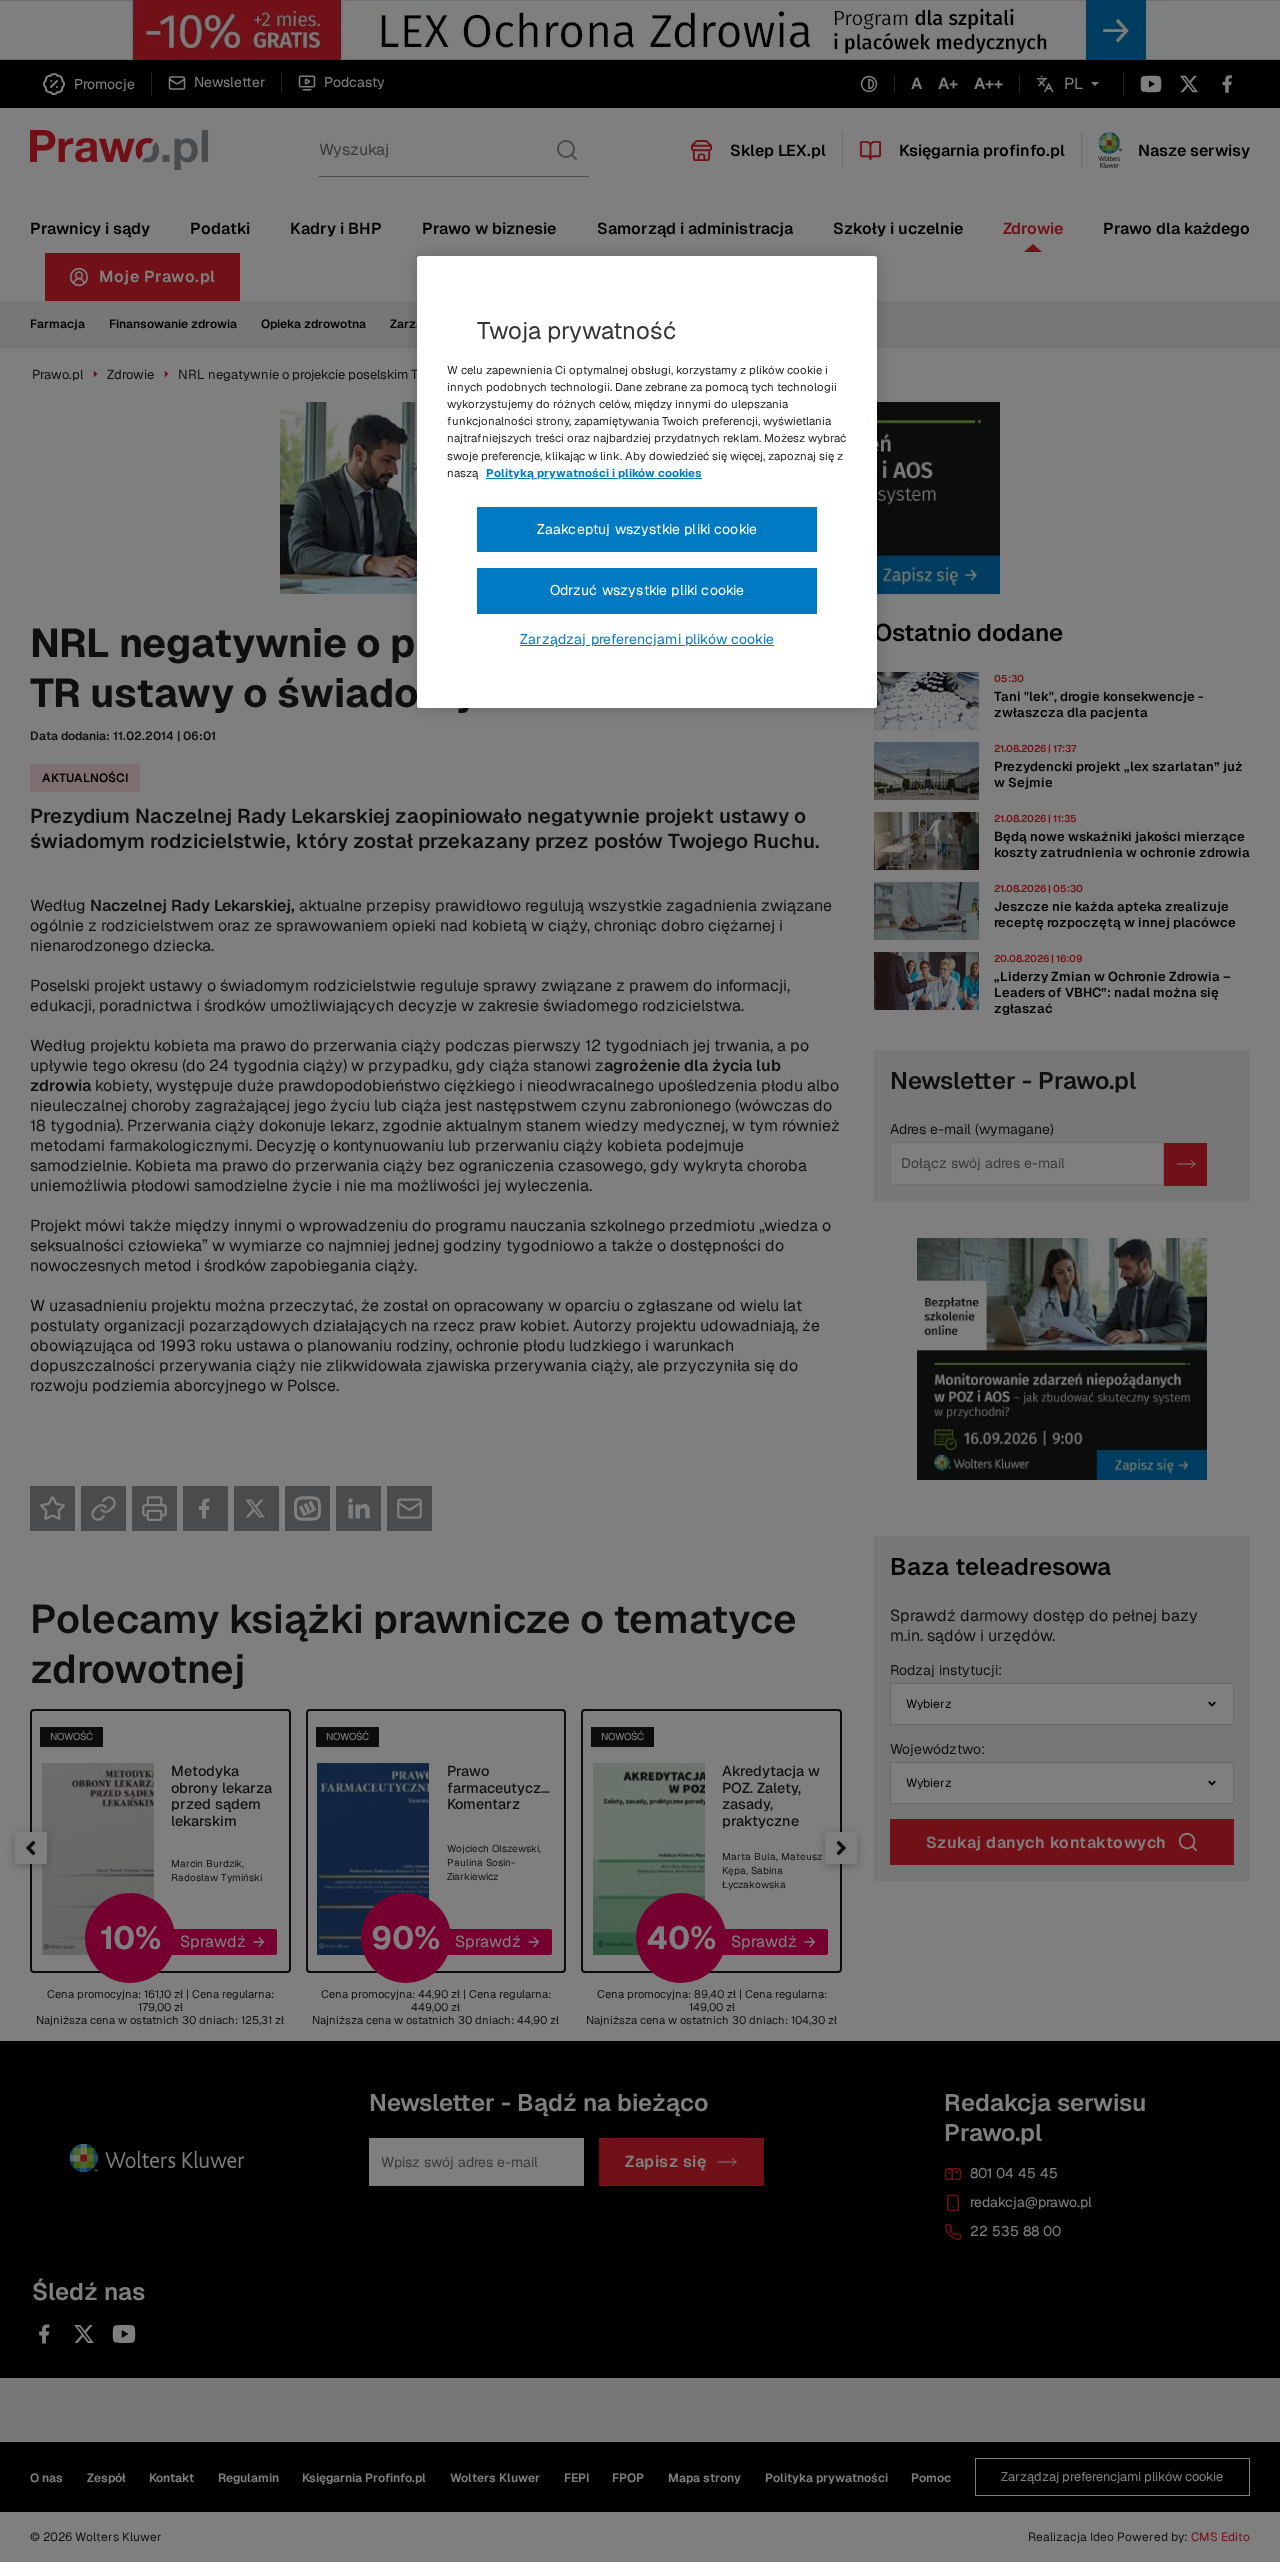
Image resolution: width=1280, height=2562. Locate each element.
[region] (647, 482)
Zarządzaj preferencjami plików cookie (647, 639)
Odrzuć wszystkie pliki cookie (647, 590)
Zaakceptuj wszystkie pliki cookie (647, 529)
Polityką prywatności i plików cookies (594, 473)
